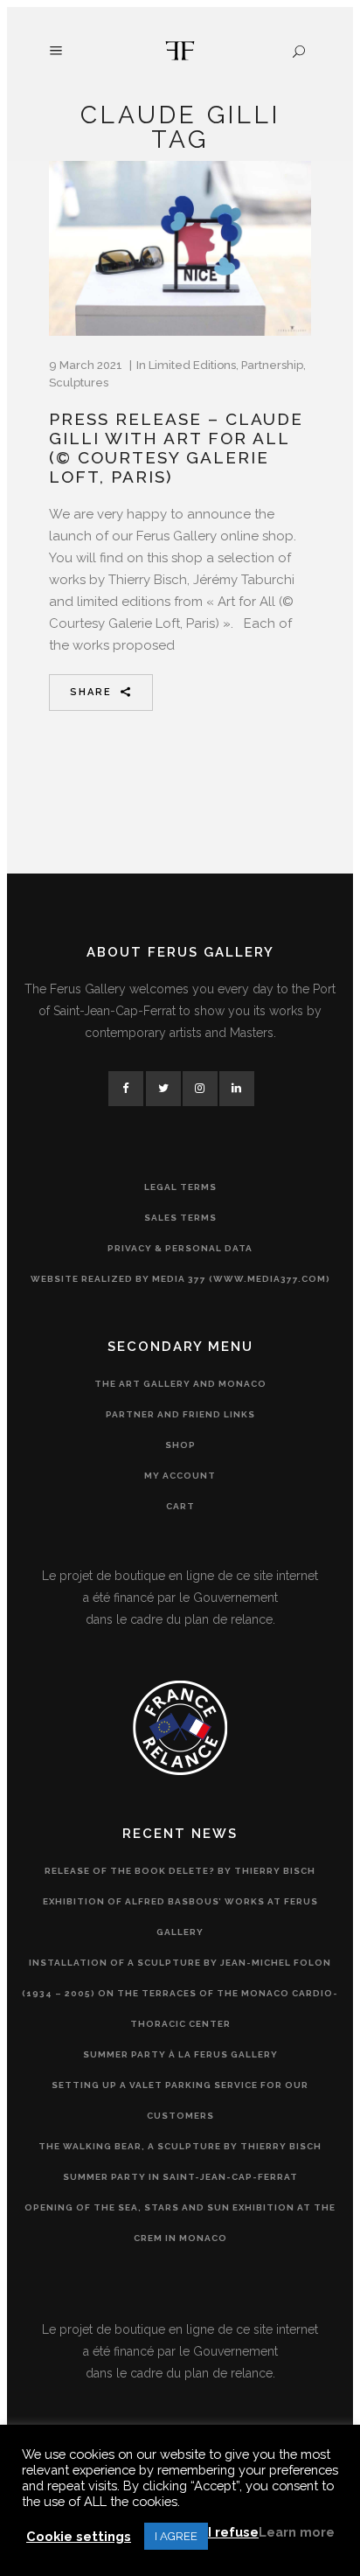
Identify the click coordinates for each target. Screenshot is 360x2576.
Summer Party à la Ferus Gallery (180, 2054)
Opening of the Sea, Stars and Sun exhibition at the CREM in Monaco (180, 2223)
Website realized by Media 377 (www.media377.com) (180, 1279)
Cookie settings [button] (79, 2536)
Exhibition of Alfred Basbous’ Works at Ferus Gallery (180, 1917)
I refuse (233, 2532)
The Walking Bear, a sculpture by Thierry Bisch (180, 2146)
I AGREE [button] (176, 2536)
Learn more (297, 2532)
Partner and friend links (180, 1414)
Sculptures (79, 383)
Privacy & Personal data (180, 1248)
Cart (180, 1506)
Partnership (272, 365)
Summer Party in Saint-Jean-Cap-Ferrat (180, 2177)
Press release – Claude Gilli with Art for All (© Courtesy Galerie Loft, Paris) (176, 448)
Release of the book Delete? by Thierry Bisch (180, 1871)
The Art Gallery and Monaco (180, 1384)
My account (180, 1476)
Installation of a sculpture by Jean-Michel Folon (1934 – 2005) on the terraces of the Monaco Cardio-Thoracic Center (180, 1993)
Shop (180, 1445)
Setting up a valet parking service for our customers (180, 2100)
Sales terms (180, 1218)
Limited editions (192, 365)
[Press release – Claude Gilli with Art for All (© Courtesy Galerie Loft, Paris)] (180, 248)
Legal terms (180, 1187)
